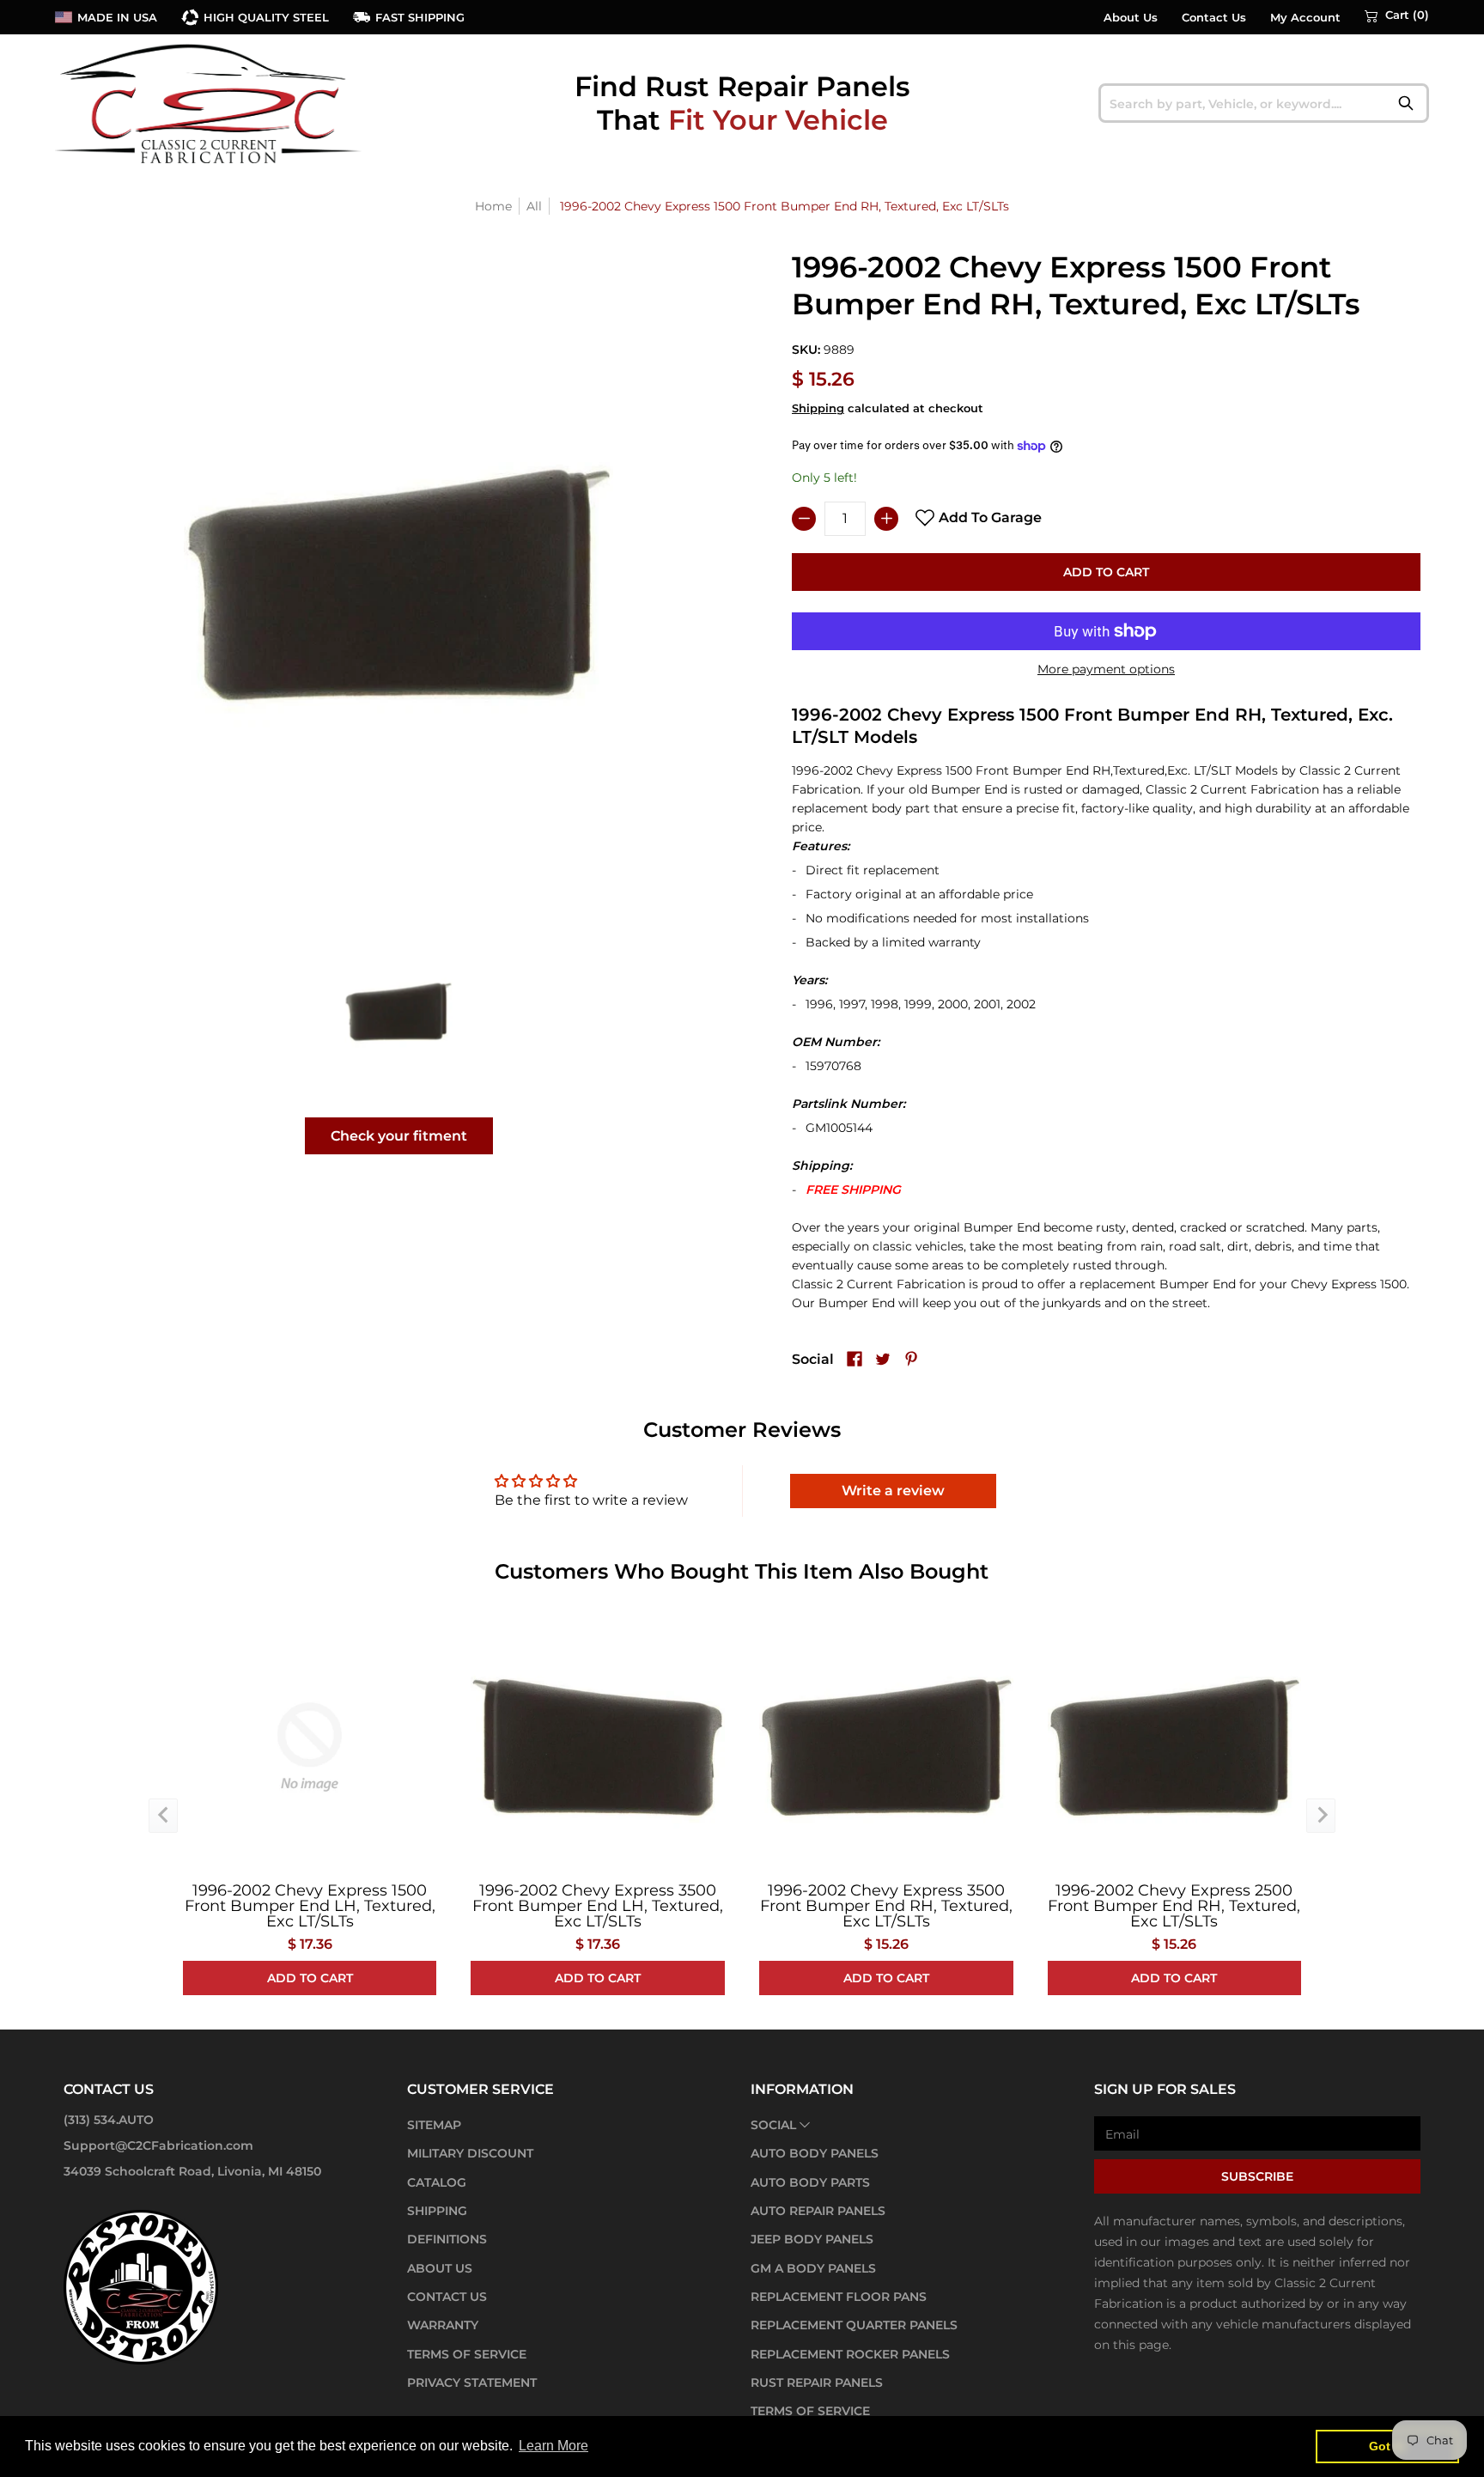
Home (493, 206)
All (534, 206)
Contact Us (1214, 18)
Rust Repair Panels (817, 2383)
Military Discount (470, 2153)
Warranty (443, 2325)
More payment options (1106, 669)
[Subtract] (804, 519)
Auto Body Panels (815, 2153)
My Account (1305, 18)
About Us (1131, 18)
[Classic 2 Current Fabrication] (210, 103)
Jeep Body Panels (812, 2239)
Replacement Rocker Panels (850, 2354)
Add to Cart (1106, 572)
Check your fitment (399, 1136)
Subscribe (1257, 2176)
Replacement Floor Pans (839, 2297)
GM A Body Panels (813, 2268)
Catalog (437, 2182)
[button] (1397, 15)
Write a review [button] (893, 1491)
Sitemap (434, 2125)
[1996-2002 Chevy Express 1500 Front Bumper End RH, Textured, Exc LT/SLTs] (399, 1011)
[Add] (886, 519)
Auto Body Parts (810, 2182)
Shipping (818, 408)
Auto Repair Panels (818, 2211)
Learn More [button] (553, 2446)
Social (773, 2125)
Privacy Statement (472, 2383)
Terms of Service (467, 2354)
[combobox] (1264, 103)
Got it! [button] (1387, 2446)
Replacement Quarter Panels (854, 2325)
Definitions (447, 2239)
